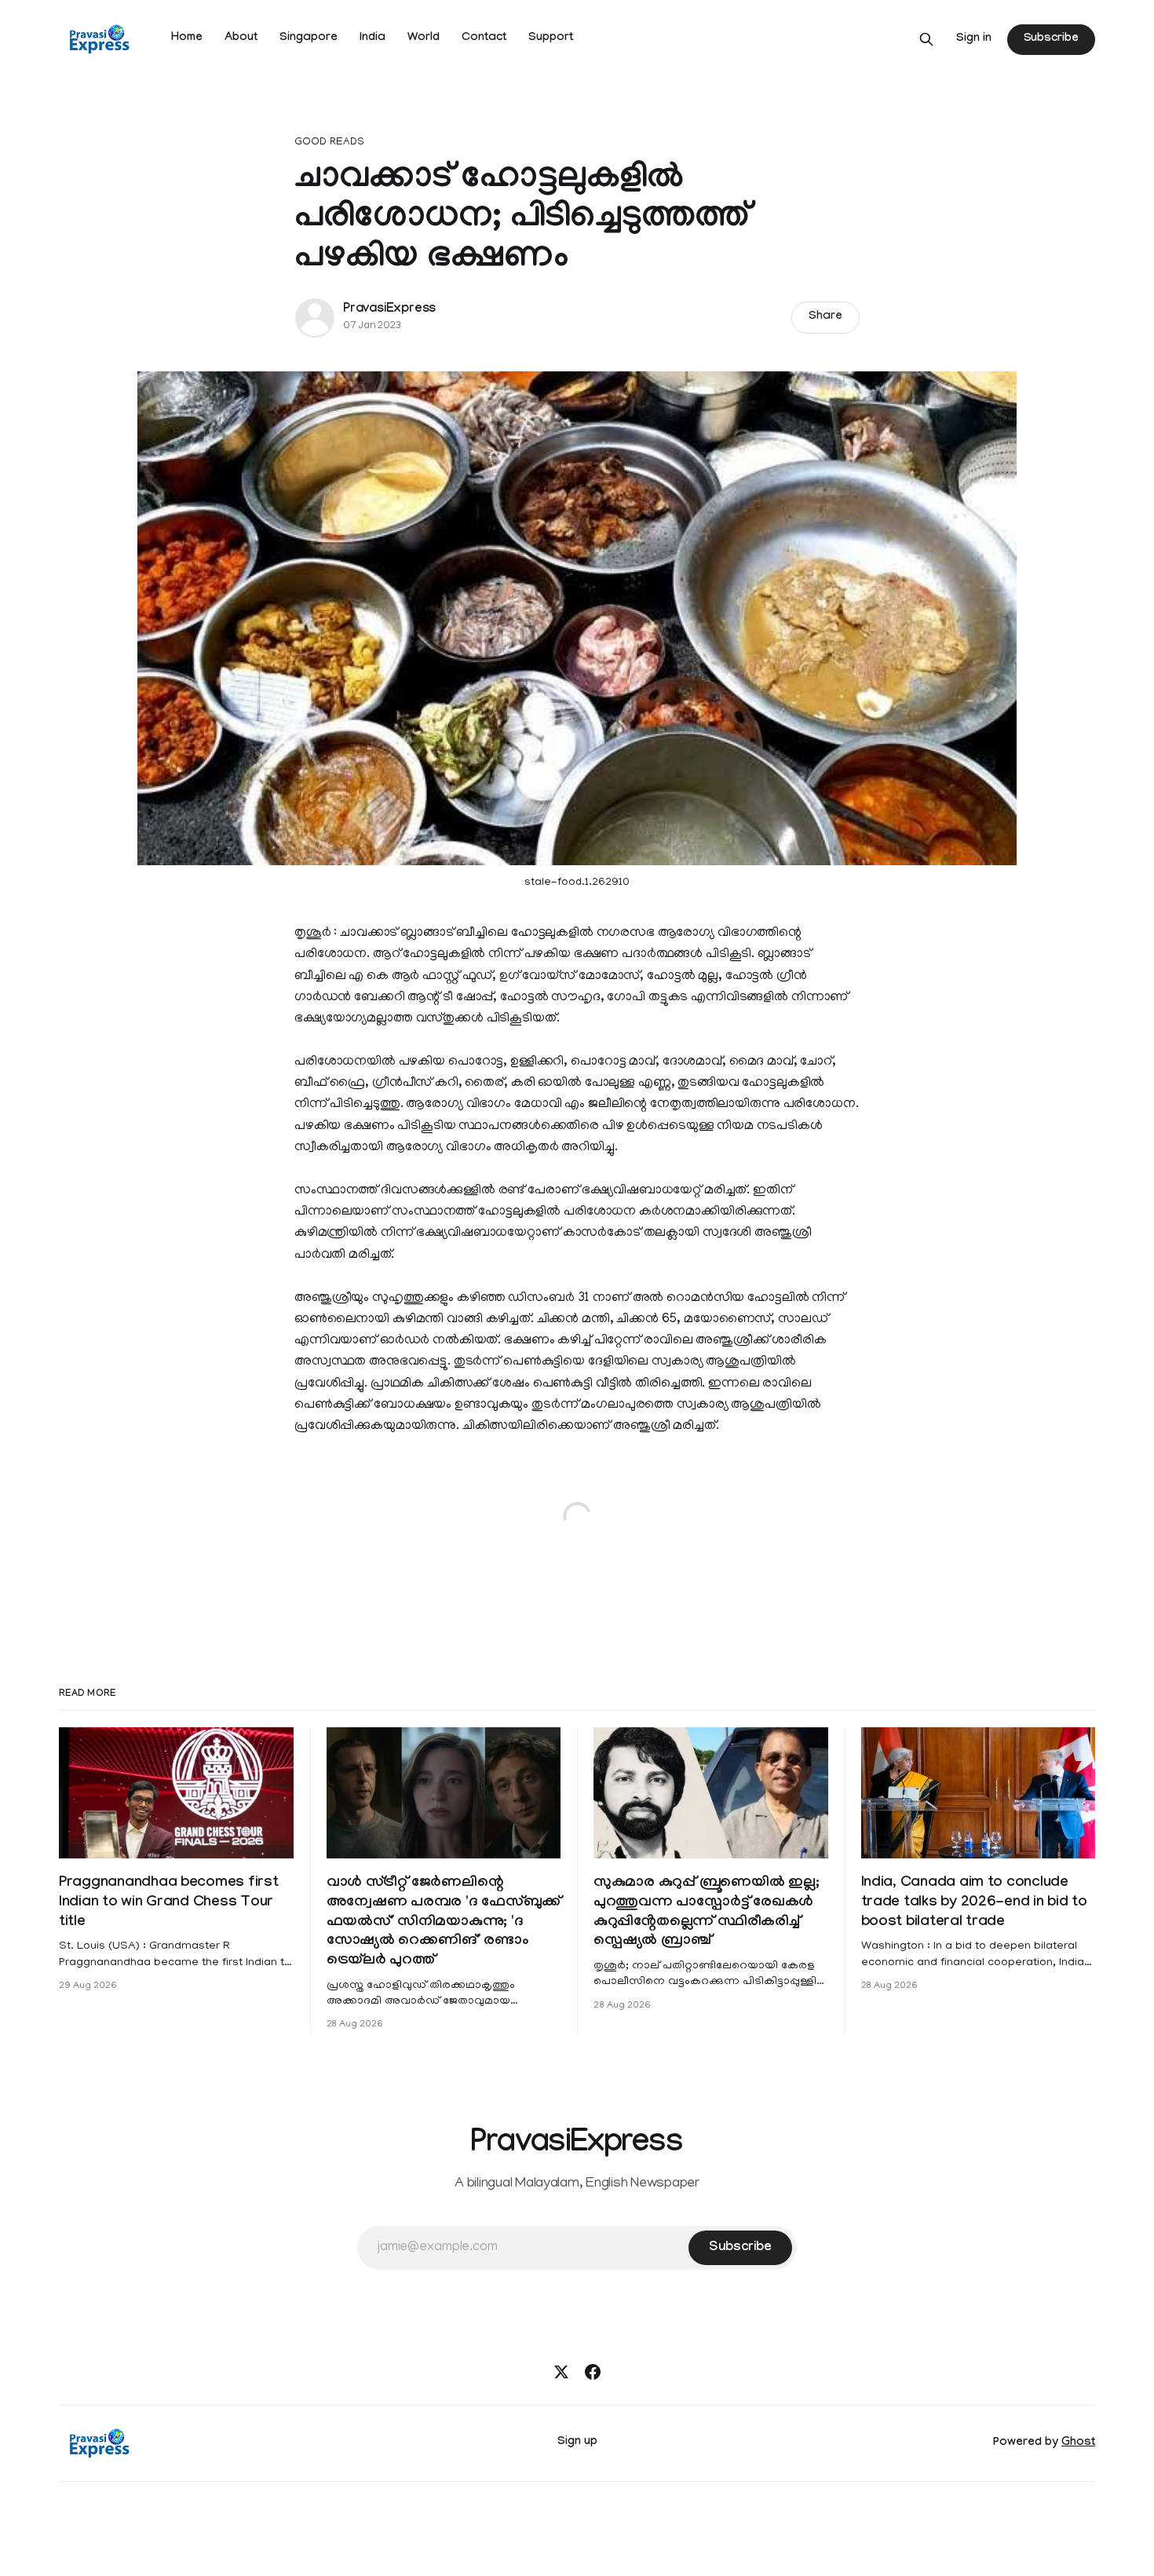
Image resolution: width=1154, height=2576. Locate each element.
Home (187, 38)
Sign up (577, 2443)
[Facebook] (593, 2372)
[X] (561, 2372)
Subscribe (1051, 39)
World (424, 38)
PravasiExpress (389, 310)
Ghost (1078, 2443)
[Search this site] (926, 39)
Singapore (309, 38)
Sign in (974, 39)
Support (551, 38)
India (372, 38)
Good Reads (329, 143)
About (241, 38)
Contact (484, 38)
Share (825, 317)
